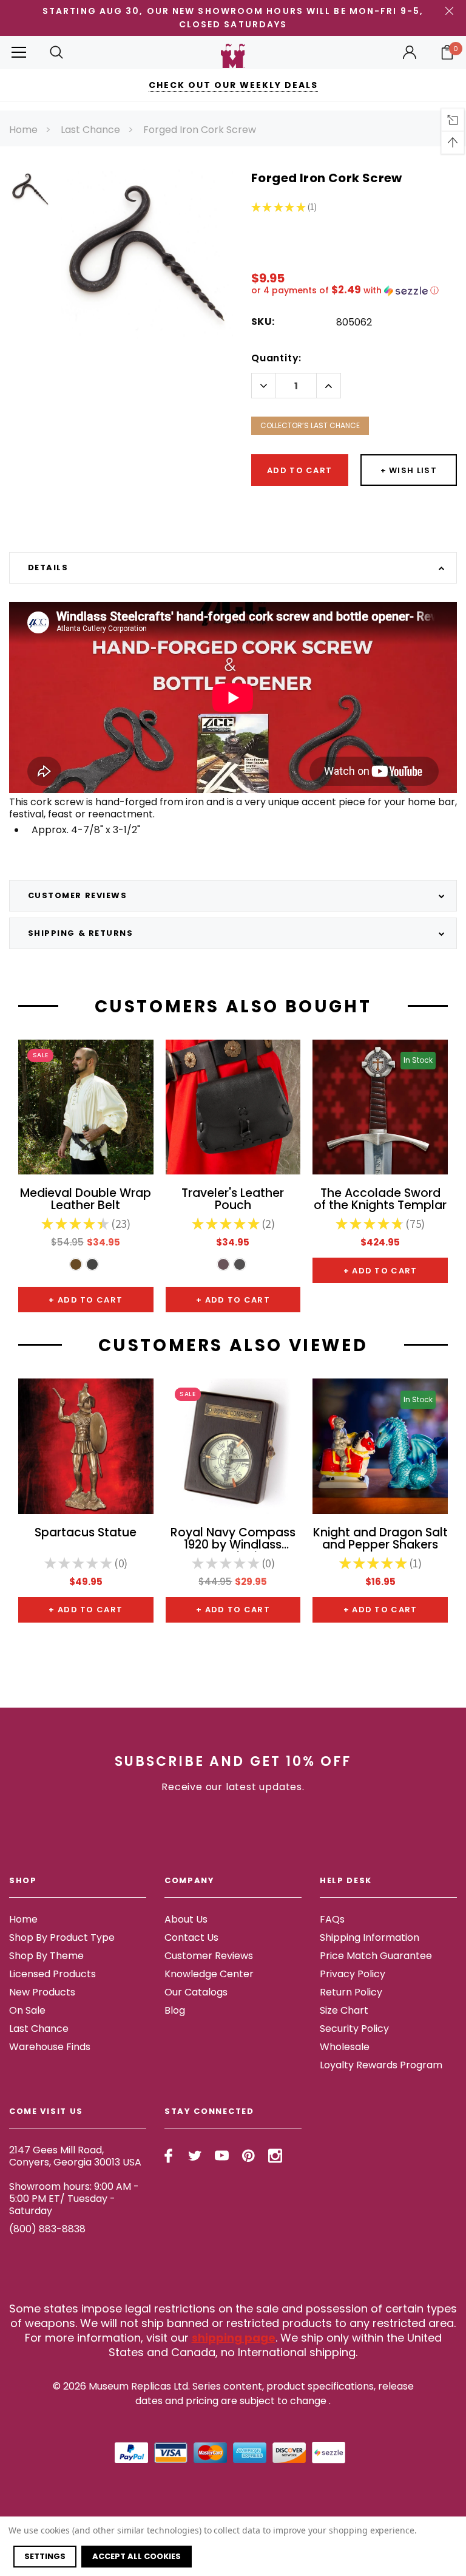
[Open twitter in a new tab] (195, 2156)
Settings (45, 2556)
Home (23, 130)
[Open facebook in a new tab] (168, 2156)
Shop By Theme (46, 1956)
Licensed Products (52, 1974)
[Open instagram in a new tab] (275, 2156)
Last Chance (90, 130)
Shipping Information (370, 1937)
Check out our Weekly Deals (233, 85)
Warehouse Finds (50, 2047)
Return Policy (351, 1992)
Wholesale (345, 2047)
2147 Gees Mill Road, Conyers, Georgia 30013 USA (75, 2156)
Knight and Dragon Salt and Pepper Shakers (380, 1539)
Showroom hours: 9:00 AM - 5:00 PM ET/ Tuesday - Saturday (74, 2199)
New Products (42, 1992)
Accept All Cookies (137, 2556)
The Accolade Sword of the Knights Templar (380, 1200)
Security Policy (354, 2029)
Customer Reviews (209, 1956)
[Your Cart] (447, 52)
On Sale (27, 2010)
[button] (354, 291)
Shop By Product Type (62, 1937)
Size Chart (344, 2010)
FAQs (332, 1919)
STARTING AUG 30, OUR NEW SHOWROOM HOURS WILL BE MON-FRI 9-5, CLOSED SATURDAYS (233, 18)
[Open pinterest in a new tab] (248, 2156)
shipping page (234, 2338)
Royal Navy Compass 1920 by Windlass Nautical (233, 1539)
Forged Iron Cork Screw (200, 130)
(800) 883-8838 (47, 2229)
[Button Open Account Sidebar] (410, 52)
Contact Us (191, 1937)
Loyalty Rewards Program (381, 2065)
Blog (175, 2010)
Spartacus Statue (86, 1534)
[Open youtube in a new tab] (222, 2156)
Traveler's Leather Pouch (233, 1200)
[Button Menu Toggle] (19, 53)
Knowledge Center (209, 1974)
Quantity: (276, 358)
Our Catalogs (196, 1992)
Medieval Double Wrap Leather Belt (86, 1200)
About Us (186, 1919)
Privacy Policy (353, 1974)
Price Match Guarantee (376, 1956)
